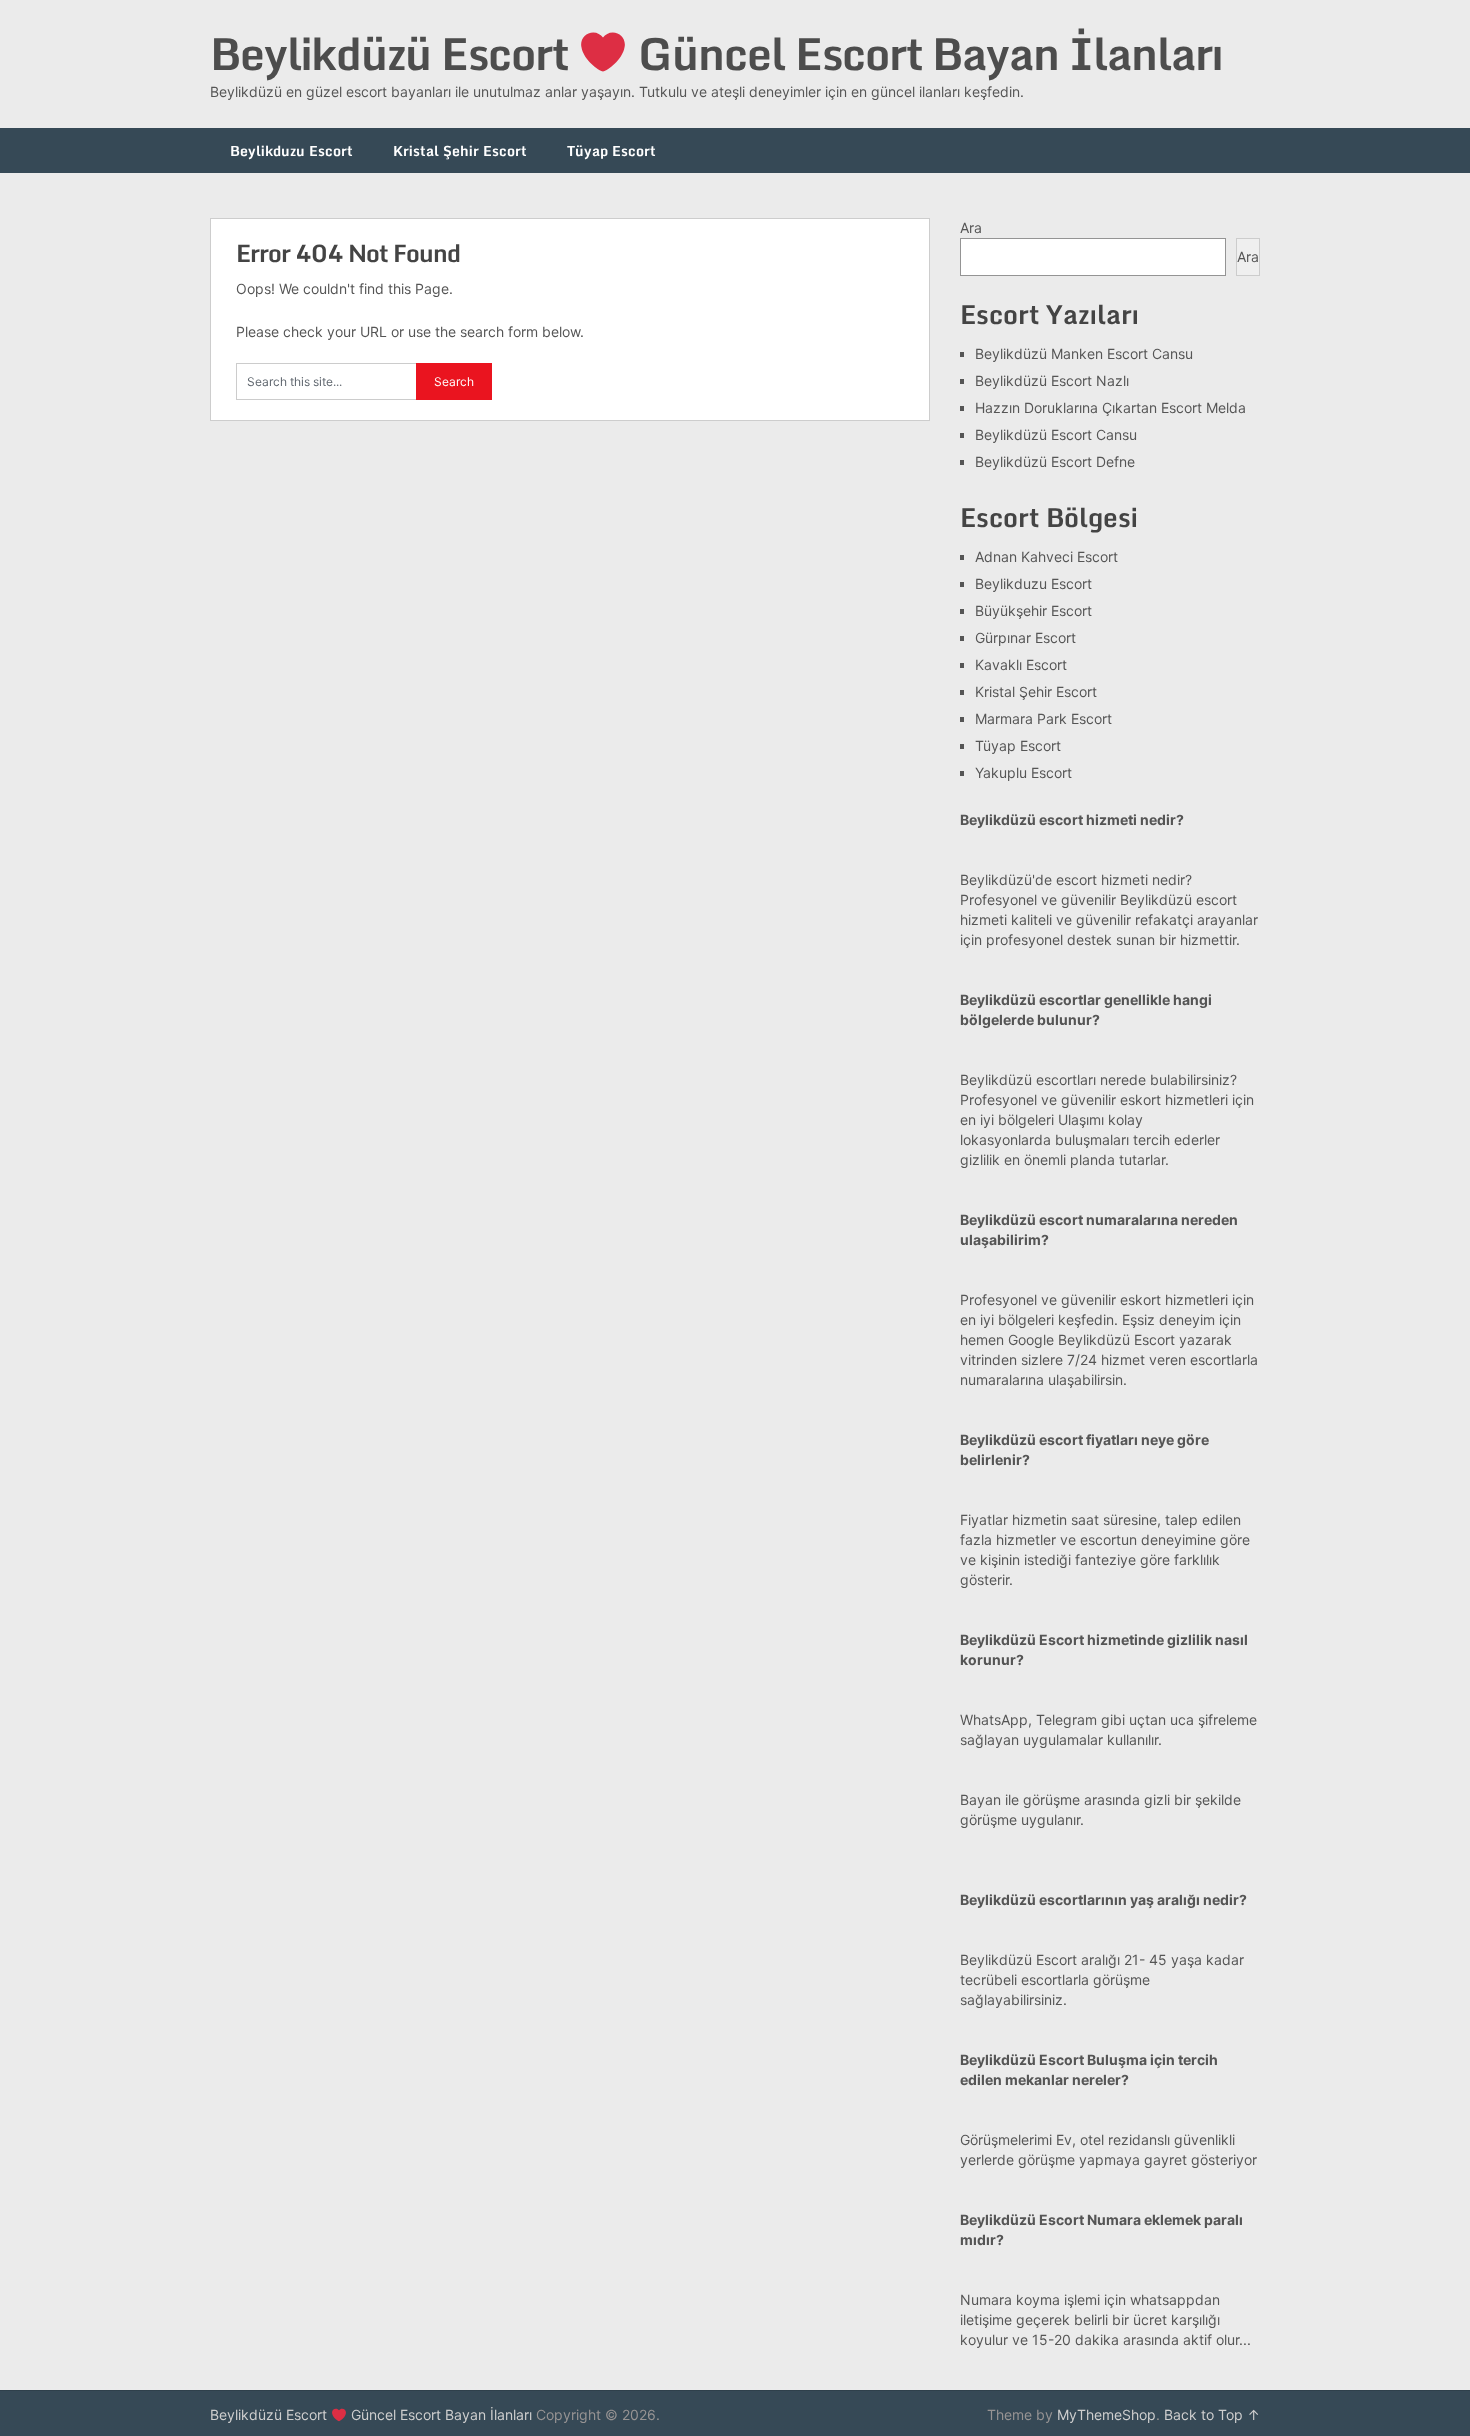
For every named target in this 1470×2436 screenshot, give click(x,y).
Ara (971, 227)
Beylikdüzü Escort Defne (1055, 461)
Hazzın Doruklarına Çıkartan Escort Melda (1110, 407)
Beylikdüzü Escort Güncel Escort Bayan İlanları (716, 53)
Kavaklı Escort (1021, 664)
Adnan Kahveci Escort (1046, 556)
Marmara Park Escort (1043, 718)
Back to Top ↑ (1212, 2414)
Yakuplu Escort (1023, 772)
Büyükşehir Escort (1033, 610)
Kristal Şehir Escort (460, 150)
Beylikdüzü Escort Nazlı (1052, 380)
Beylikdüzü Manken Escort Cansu (1084, 353)
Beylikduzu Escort (291, 150)
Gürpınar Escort (1025, 637)
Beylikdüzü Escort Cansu (1056, 434)
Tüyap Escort (611, 150)
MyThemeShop (1106, 2414)
